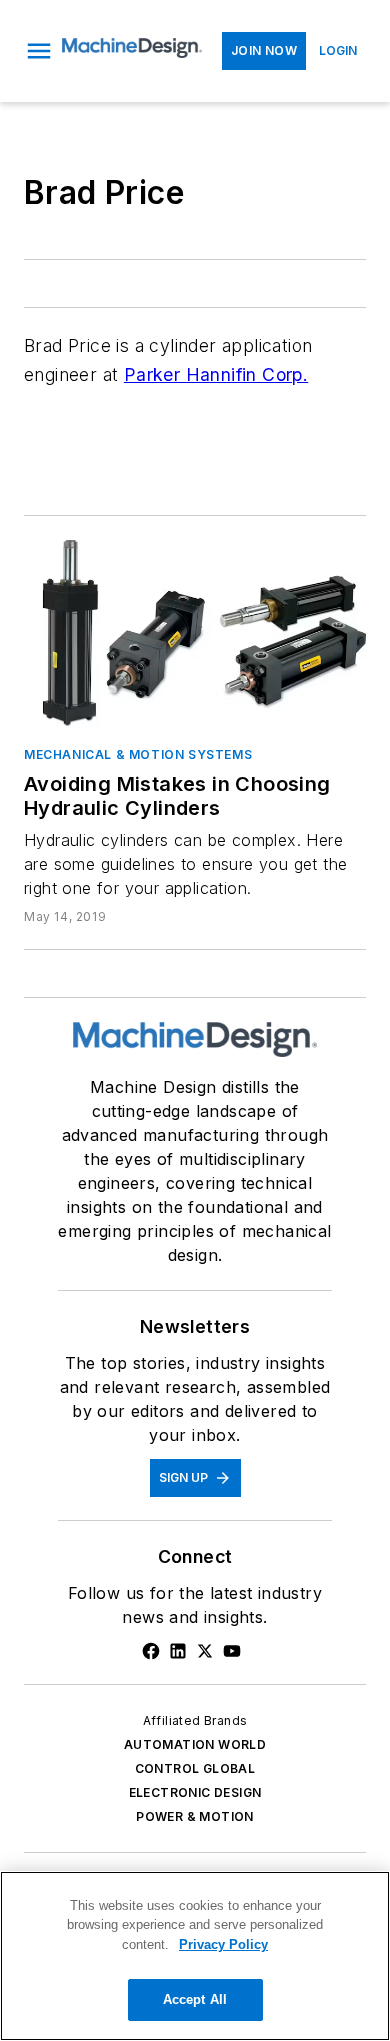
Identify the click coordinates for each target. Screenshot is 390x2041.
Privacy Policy (223, 1944)
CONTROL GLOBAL (195, 1768)
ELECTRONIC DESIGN (195, 1792)
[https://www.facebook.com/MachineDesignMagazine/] (151, 1651)
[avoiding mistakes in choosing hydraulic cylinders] (195, 635)
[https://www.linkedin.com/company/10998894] (178, 1651)
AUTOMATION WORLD (195, 1744)
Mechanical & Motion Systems (138, 754)
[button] (39, 51)
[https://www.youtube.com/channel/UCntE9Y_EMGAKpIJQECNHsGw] (232, 1651)
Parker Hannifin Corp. (216, 374)
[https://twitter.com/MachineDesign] (205, 1651)
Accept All (195, 1999)
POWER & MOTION (195, 1816)
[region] (195, 1956)
